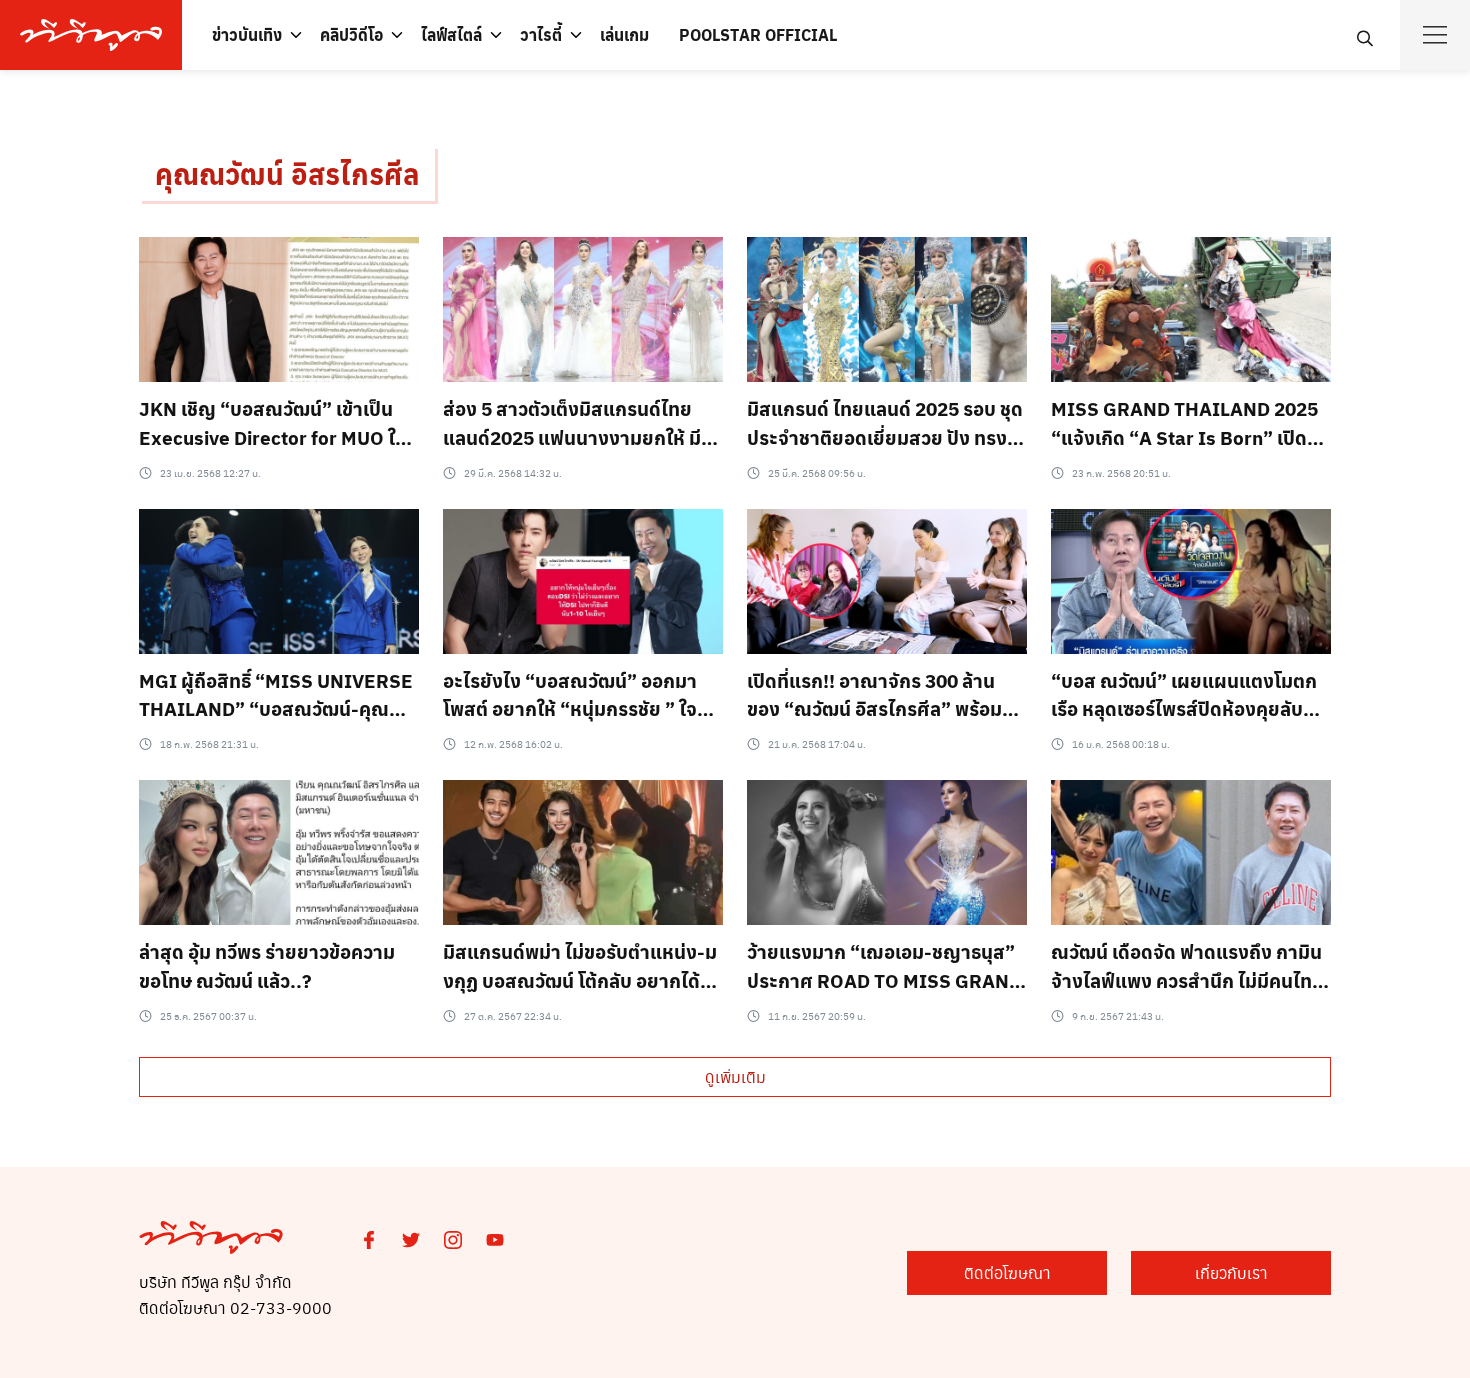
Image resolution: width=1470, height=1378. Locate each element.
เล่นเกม (624, 34)
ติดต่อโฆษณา (1007, 1272)
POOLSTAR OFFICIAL (758, 34)
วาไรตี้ (541, 34)
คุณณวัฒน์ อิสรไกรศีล (287, 173)
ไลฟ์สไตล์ (451, 34)
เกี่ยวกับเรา (1231, 1272)
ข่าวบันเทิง (247, 34)
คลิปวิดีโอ (351, 34)
